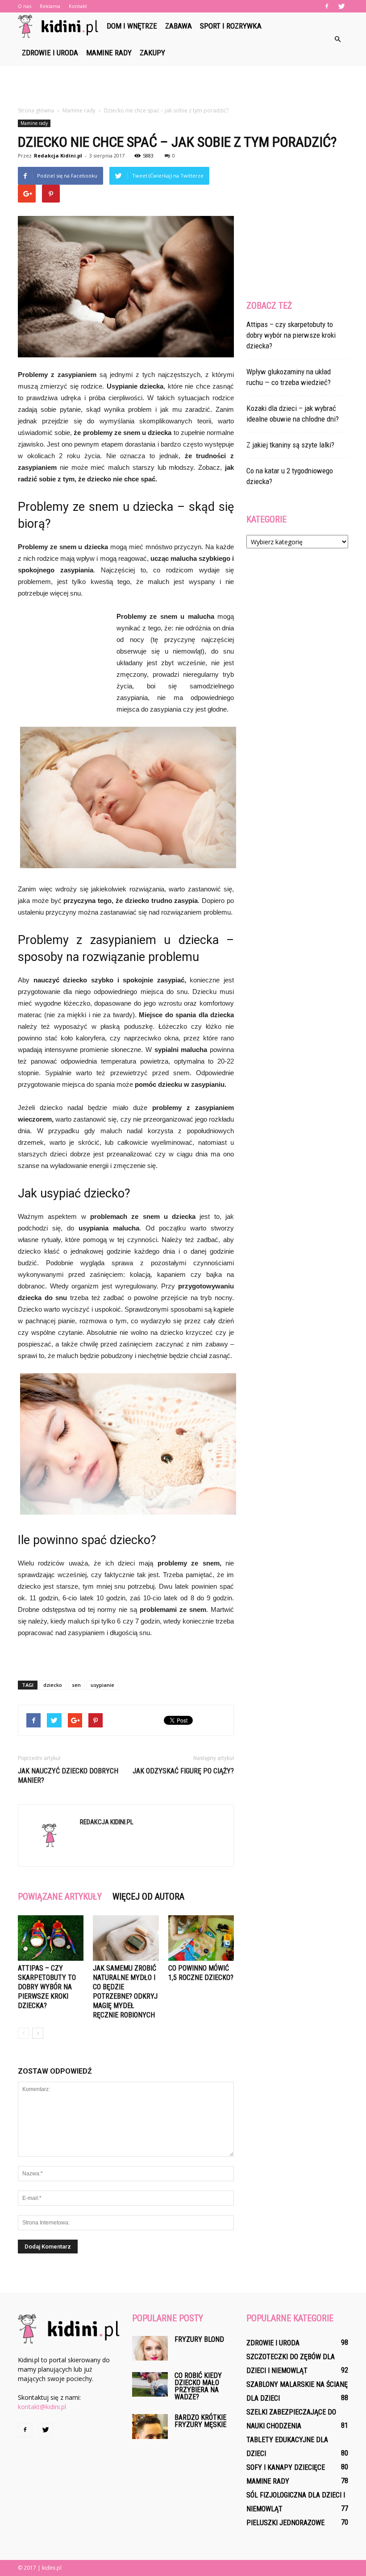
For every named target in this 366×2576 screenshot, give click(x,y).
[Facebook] (327, 6)
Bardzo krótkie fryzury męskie (200, 2421)
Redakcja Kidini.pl (58, 155)
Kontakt (78, 6)
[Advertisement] (183, 86)
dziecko (53, 1685)
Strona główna (36, 110)
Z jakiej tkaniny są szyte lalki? (290, 445)
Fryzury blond (199, 2339)
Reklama (50, 6)
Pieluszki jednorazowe (285, 2523)
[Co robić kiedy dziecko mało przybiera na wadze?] (150, 2384)
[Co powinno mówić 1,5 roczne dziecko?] (201, 1938)
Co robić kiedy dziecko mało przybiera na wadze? (198, 2386)
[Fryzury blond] (150, 2348)
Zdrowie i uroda (50, 53)
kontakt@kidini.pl (42, 2407)
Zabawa (179, 26)
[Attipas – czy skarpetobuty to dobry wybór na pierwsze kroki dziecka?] (51, 1938)
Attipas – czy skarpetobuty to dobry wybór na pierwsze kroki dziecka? (47, 1987)
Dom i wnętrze (132, 26)
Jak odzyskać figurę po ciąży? (183, 1771)
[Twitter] (341, 6)
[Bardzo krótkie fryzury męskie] (150, 2427)
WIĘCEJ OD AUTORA (148, 1897)
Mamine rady (109, 53)
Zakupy (152, 53)
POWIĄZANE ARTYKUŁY (60, 1897)
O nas (25, 6)
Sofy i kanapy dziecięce (286, 2467)
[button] (337, 39)
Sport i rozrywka (231, 26)
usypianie (102, 1685)
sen (76, 1685)
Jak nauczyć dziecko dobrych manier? (68, 1776)
